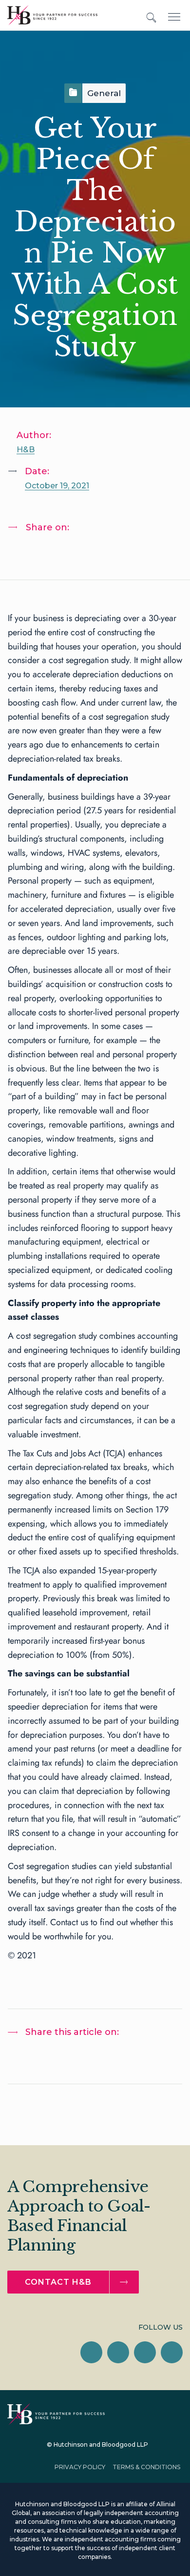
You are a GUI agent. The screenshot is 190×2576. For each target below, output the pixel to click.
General (104, 93)
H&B (26, 450)
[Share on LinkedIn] (25, 553)
